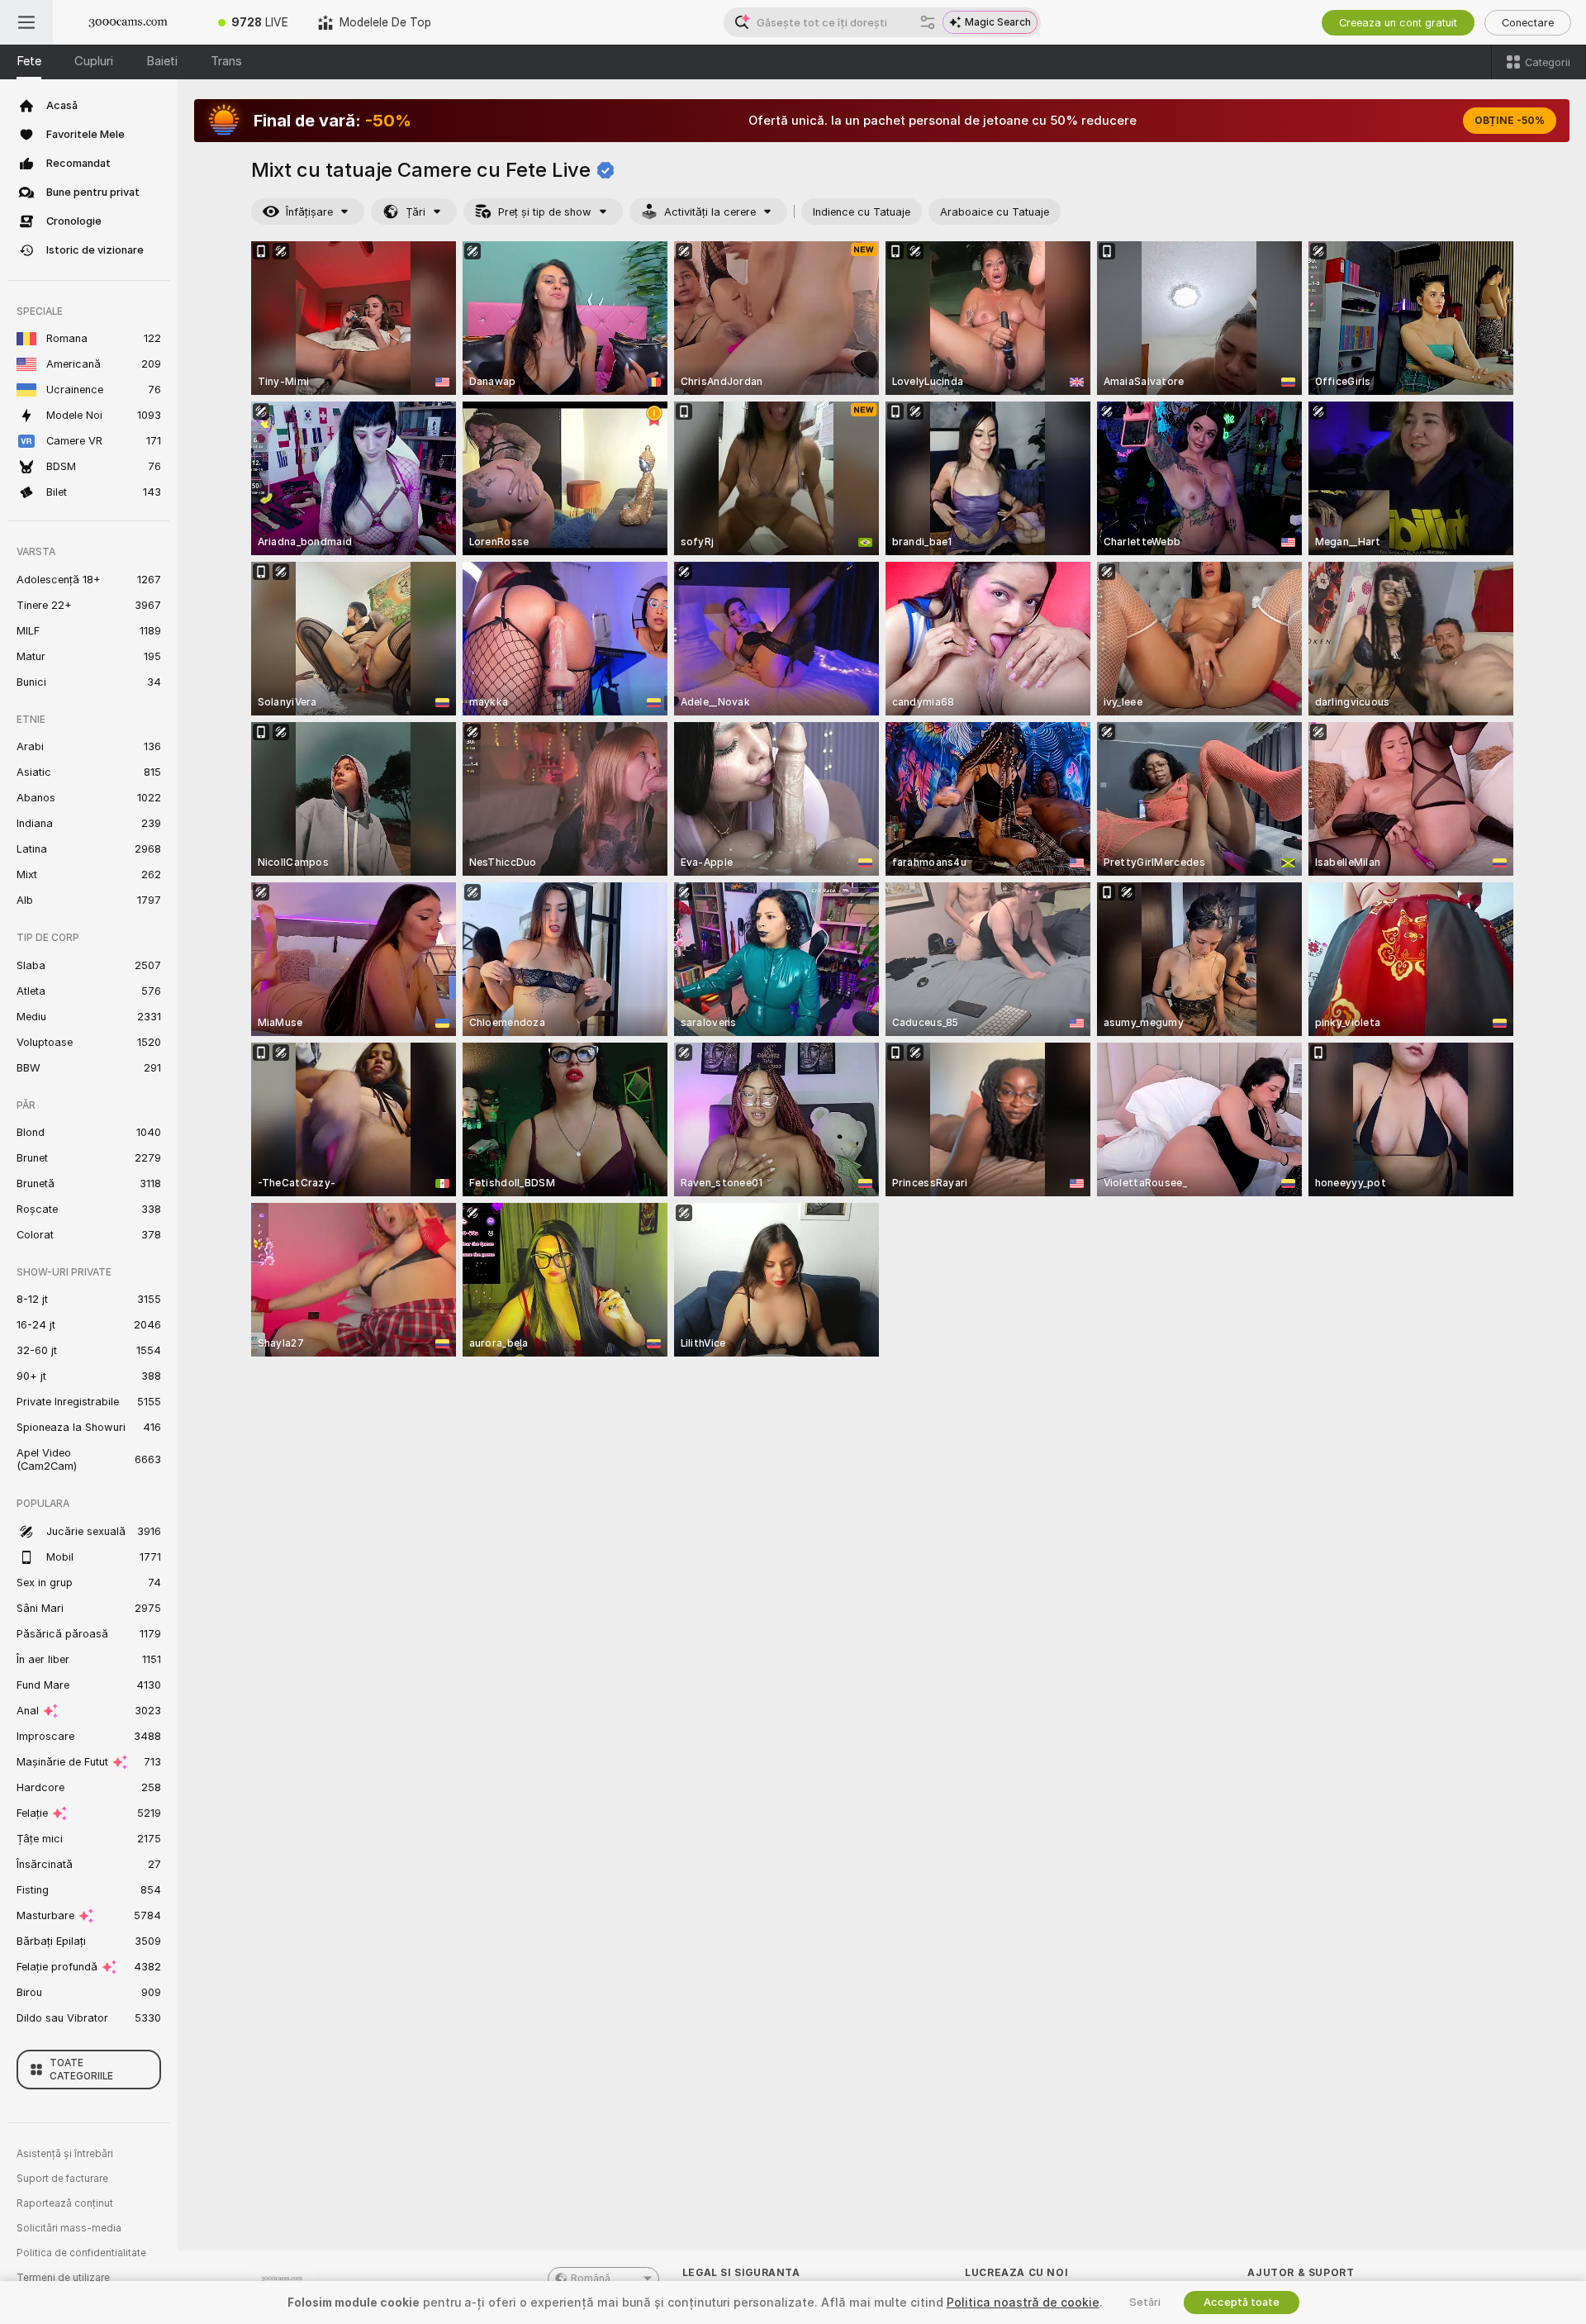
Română (591, 2279)
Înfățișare (309, 212)
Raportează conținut (65, 2203)
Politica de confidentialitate (81, 2253)
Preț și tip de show (545, 212)
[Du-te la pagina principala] (128, 22)
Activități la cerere (710, 212)
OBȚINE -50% (1510, 121)
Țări (415, 212)
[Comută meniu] (26, 22)
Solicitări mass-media (69, 2228)
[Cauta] (928, 22)
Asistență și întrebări (65, 2154)
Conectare (1528, 23)
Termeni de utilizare (63, 2278)
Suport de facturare (62, 2179)
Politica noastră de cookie (1023, 2303)
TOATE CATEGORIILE (81, 2070)
